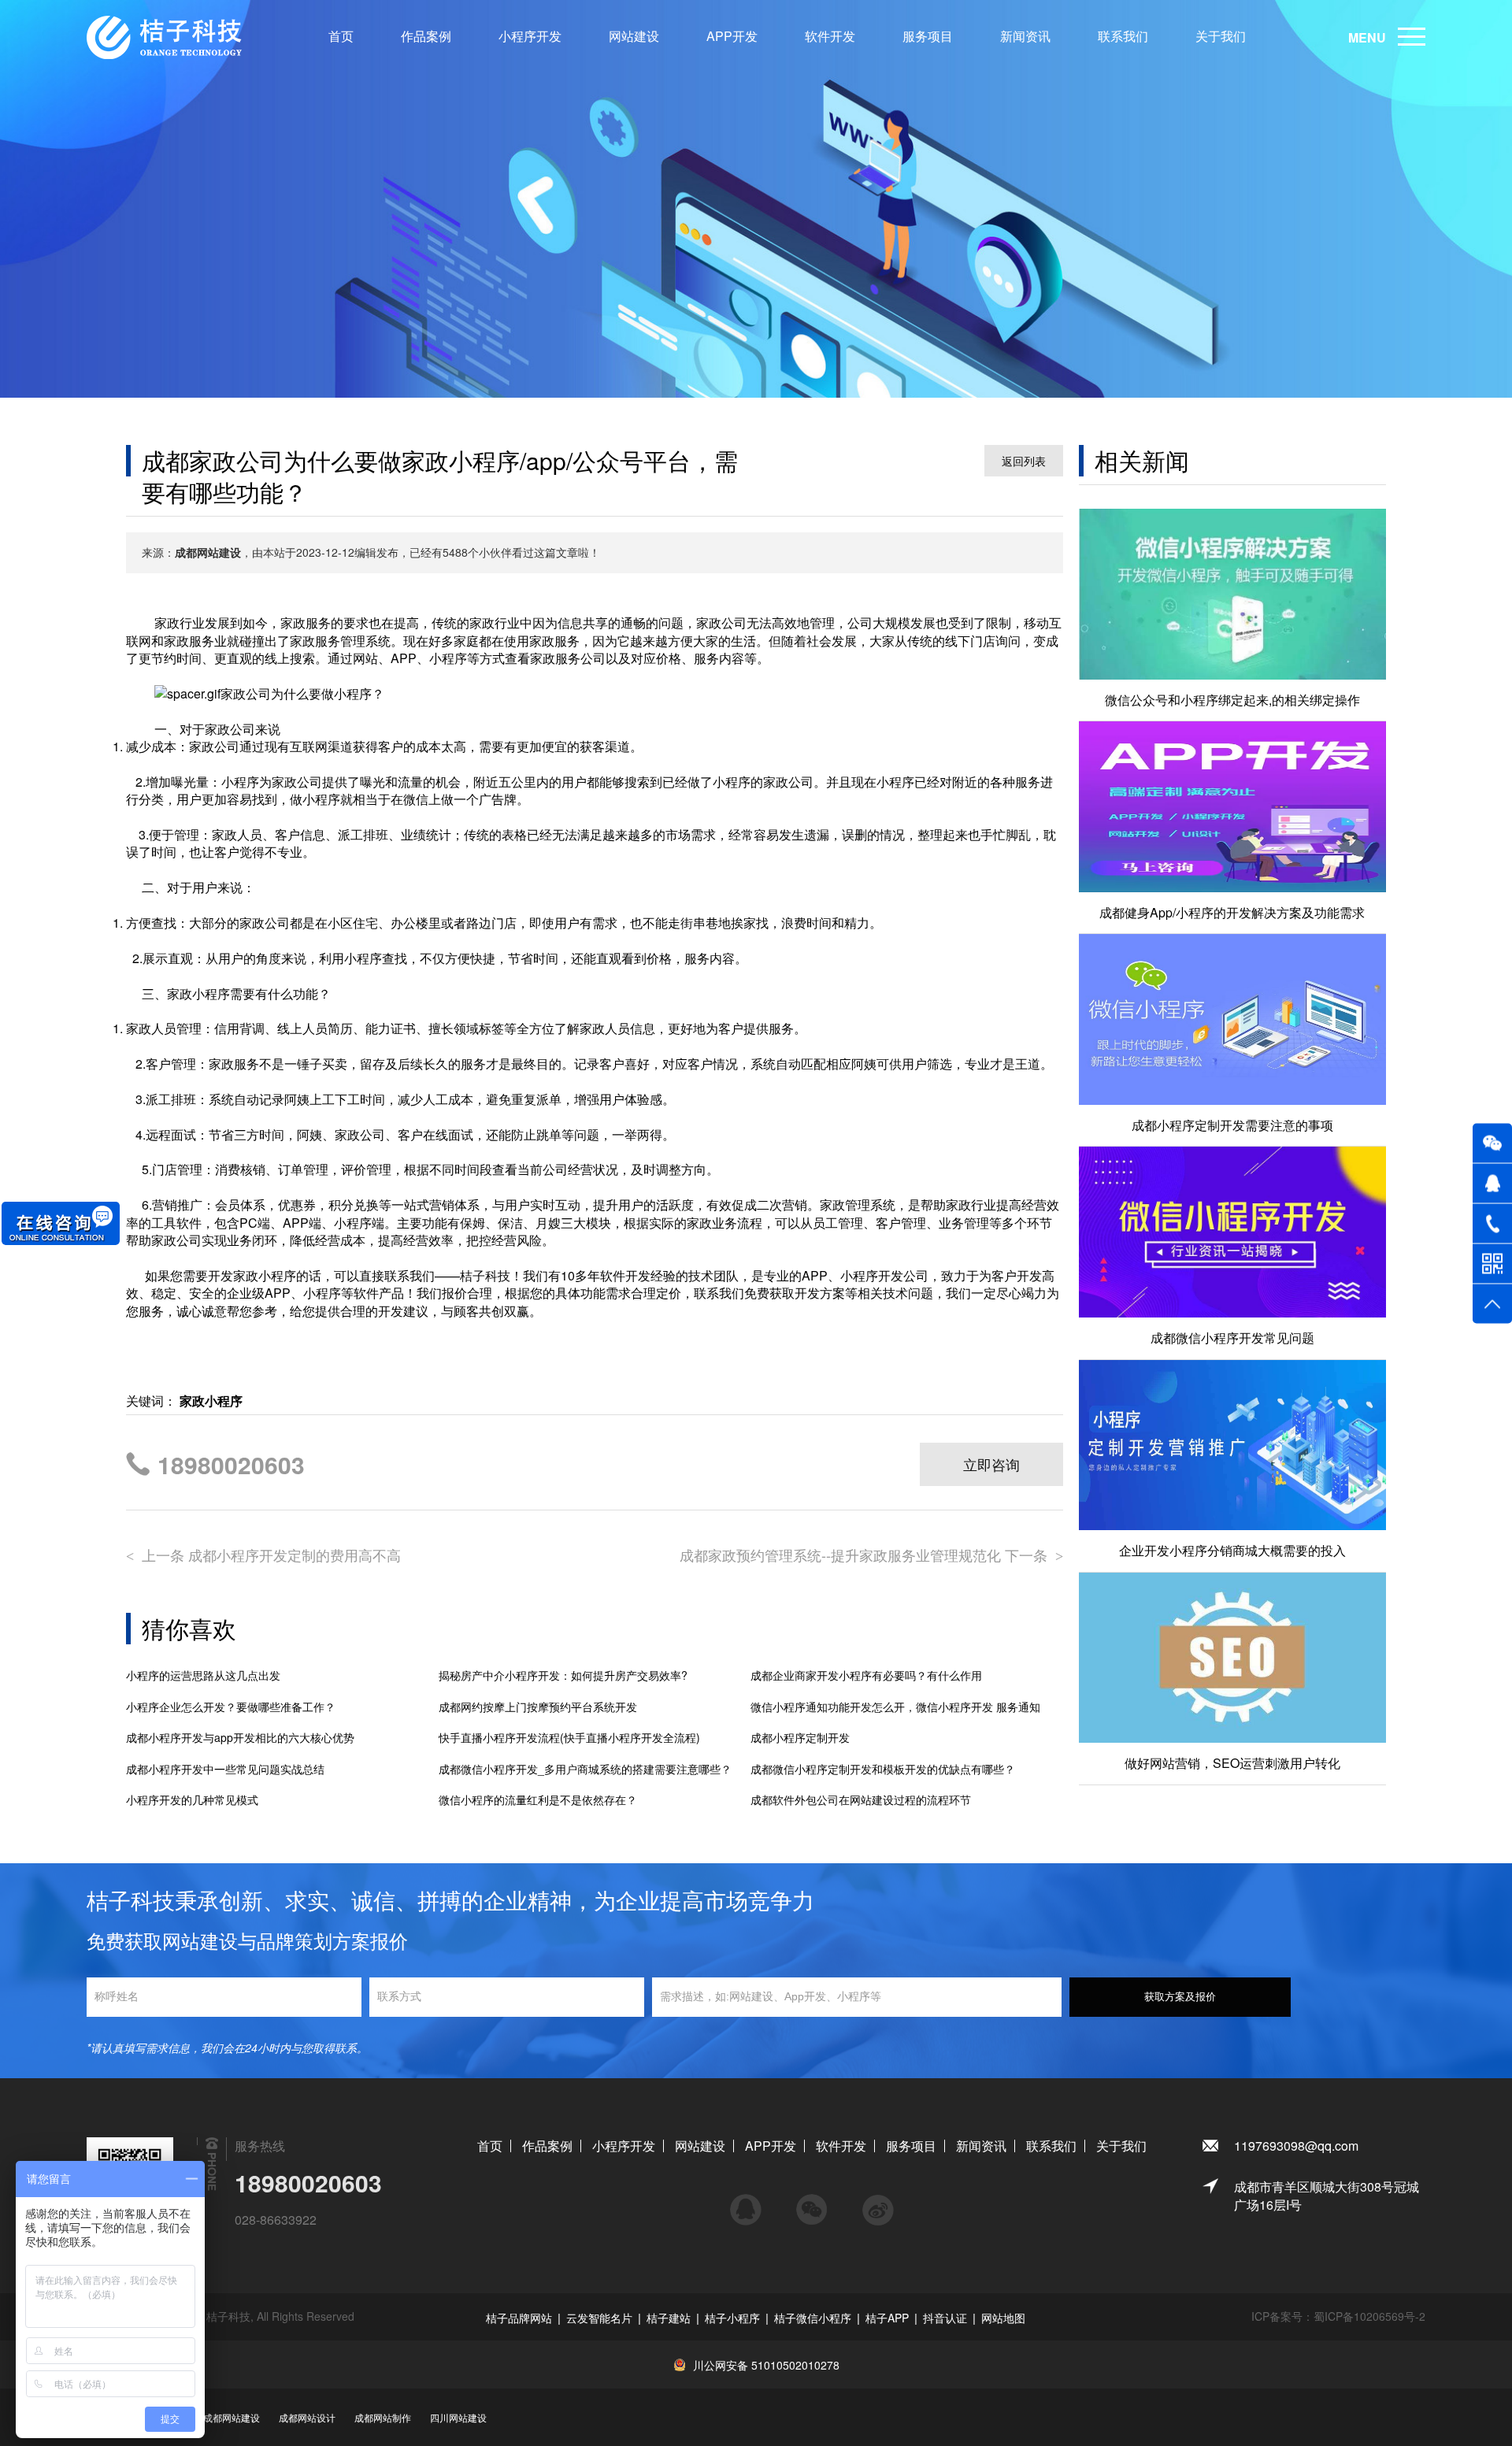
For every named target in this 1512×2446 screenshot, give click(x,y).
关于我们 (1221, 36)
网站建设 (634, 36)
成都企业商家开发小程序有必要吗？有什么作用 (866, 1675)
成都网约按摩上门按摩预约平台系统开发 (538, 1707)
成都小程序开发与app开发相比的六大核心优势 (240, 1738)
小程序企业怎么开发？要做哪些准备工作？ (231, 1707)
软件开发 (830, 36)
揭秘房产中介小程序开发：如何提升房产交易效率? (563, 1675)
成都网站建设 (232, 2417)
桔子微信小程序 (813, 2318)
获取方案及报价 (1180, 1997)
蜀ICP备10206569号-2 (1369, 2316)
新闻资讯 (1025, 36)
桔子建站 (669, 2318)
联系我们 (1123, 36)
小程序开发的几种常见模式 (192, 1800)
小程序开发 (530, 36)
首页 (341, 36)
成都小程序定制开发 (800, 1738)
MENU (1367, 37)
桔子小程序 (732, 2318)
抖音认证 (945, 2318)
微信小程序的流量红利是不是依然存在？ (538, 1800)
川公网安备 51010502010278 (766, 2365)
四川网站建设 (458, 2417)
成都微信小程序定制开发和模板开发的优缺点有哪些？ (883, 1769)
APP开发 (732, 36)
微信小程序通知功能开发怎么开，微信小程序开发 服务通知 (895, 1707)
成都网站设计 (307, 2417)
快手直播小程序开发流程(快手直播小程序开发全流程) (569, 1738)
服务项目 (928, 36)
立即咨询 (991, 1464)
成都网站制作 (383, 2417)
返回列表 (1024, 461)
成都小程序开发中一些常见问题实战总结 (225, 1769)
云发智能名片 (599, 2318)
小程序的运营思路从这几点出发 (203, 1675)
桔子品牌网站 (519, 2318)
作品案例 (426, 36)
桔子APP (887, 2318)
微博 (878, 2203)
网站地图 (1003, 2318)
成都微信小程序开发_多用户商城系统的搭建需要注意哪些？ (585, 1769)
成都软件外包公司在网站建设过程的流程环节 (861, 1800)
